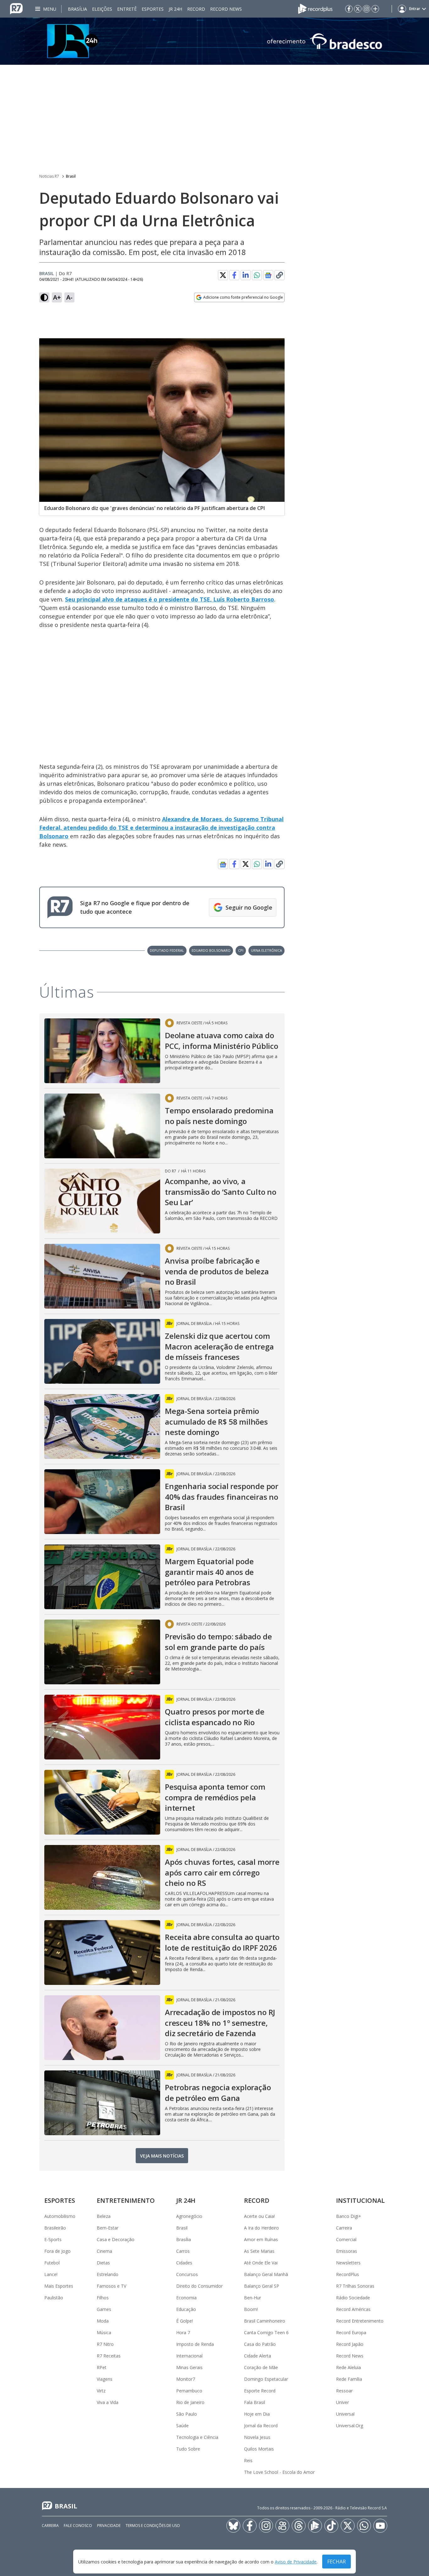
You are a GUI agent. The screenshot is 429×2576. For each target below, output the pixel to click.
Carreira (344, 2228)
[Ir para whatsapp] (364, 2526)
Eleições (102, 9)
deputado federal (167, 950)
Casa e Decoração (116, 2239)
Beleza (104, 2216)
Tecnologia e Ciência (197, 2437)
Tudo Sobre (188, 2449)
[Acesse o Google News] (268, 275)
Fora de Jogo (57, 2251)
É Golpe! (185, 2321)
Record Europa (351, 2332)
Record (196, 9)
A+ (57, 297)
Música (104, 2332)
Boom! (251, 2309)
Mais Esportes (59, 2286)
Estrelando (108, 2274)
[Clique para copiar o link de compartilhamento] (280, 275)
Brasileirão (55, 2228)
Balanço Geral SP (262, 2286)
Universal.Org (350, 2426)
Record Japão (350, 2344)
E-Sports (53, 2239)
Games (104, 2309)
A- (69, 297)
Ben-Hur (253, 2298)
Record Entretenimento (360, 2321)
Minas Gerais (189, 2367)
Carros (183, 2251)
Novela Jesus (257, 2437)
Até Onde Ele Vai (261, 2263)
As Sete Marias (259, 2251)
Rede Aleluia (348, 2367)
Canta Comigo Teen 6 (266, 2332)
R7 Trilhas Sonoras (355, 2286)
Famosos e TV (111, 2286)
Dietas (103, 2263)
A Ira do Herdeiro (261, 2228)
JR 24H (175, 9)
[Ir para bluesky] (233, 2526)
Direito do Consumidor (199, 2286)
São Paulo (187, 2414)
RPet (102, 2367)
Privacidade (109, 2526)
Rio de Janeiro (190, 2402)
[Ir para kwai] (282, 2526)
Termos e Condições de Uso (153, 2526)
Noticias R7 (49, 176)
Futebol (52, 2263)
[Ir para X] (358, 9)
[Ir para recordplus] (315, 2526)
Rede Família (349, 2379)
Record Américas (353, 2309)
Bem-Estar (108, 2228)
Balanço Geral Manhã (266, 2274)
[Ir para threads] (299, 2526)
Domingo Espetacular (266, 2379)
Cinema (104, 2251)
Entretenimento (126, 2200)
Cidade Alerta (258, 2356)
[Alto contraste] (44, 297)
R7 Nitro (105, 2344)
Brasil (71, 176)
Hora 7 (183, 2332)
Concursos (187, 2274)
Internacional (189, 2356)
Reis (248, 2460)
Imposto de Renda (195, 2344)
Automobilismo (60, 2216)
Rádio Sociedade (353, 2298)
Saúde (182, 2426)
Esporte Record (260, 2391)
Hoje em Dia (257, 2414)
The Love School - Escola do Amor (279, 2472)
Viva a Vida (108, 2402)
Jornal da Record (261, 2426)
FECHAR (337, 2562)
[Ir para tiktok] (331, 2526)
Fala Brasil (255, 2402)
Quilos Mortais (259, 2449)
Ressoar (344, 2391)
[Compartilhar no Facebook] (234, 275)
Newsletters (348, 2263)
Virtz (101, 2391)
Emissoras (347, 2251)
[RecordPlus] (315, 8)
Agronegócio (189, 2216)
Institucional (360, 2200)
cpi (241, 950)
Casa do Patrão (260, 2344)
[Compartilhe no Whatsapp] (257, 275)
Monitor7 (186, 2379)
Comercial (346, 2239)
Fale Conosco (78, 2526)
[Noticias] (215, 41)
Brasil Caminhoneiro (265, 2321)
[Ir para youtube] (380, 2526)
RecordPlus (348, 2274)
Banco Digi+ (349, 2216)
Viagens (105, 2379)
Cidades (184, 2263)
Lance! (51, 2274)
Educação (186, 2309)
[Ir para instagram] (367, 9)
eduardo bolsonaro (211, 950)
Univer (342, 2402)
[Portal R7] (16, 8)
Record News (226, 9)
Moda (103, 2321)
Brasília (77, 9)
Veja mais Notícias (162, 2156)
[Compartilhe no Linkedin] (246, 275)
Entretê (127, 9)
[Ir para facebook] (349, 9)
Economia (186, 2298)
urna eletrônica (266, 950)
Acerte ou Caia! (259, 2216)
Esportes (153, 9)
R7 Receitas (109, 2356)
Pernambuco (189, 2391)
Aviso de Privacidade (296, 2562)
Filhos (103, 2298)
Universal (345, 2414)
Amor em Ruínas (261, 2239)
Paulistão (54, 2298)
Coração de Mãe (261, 2367)
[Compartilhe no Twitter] (223, 275)
